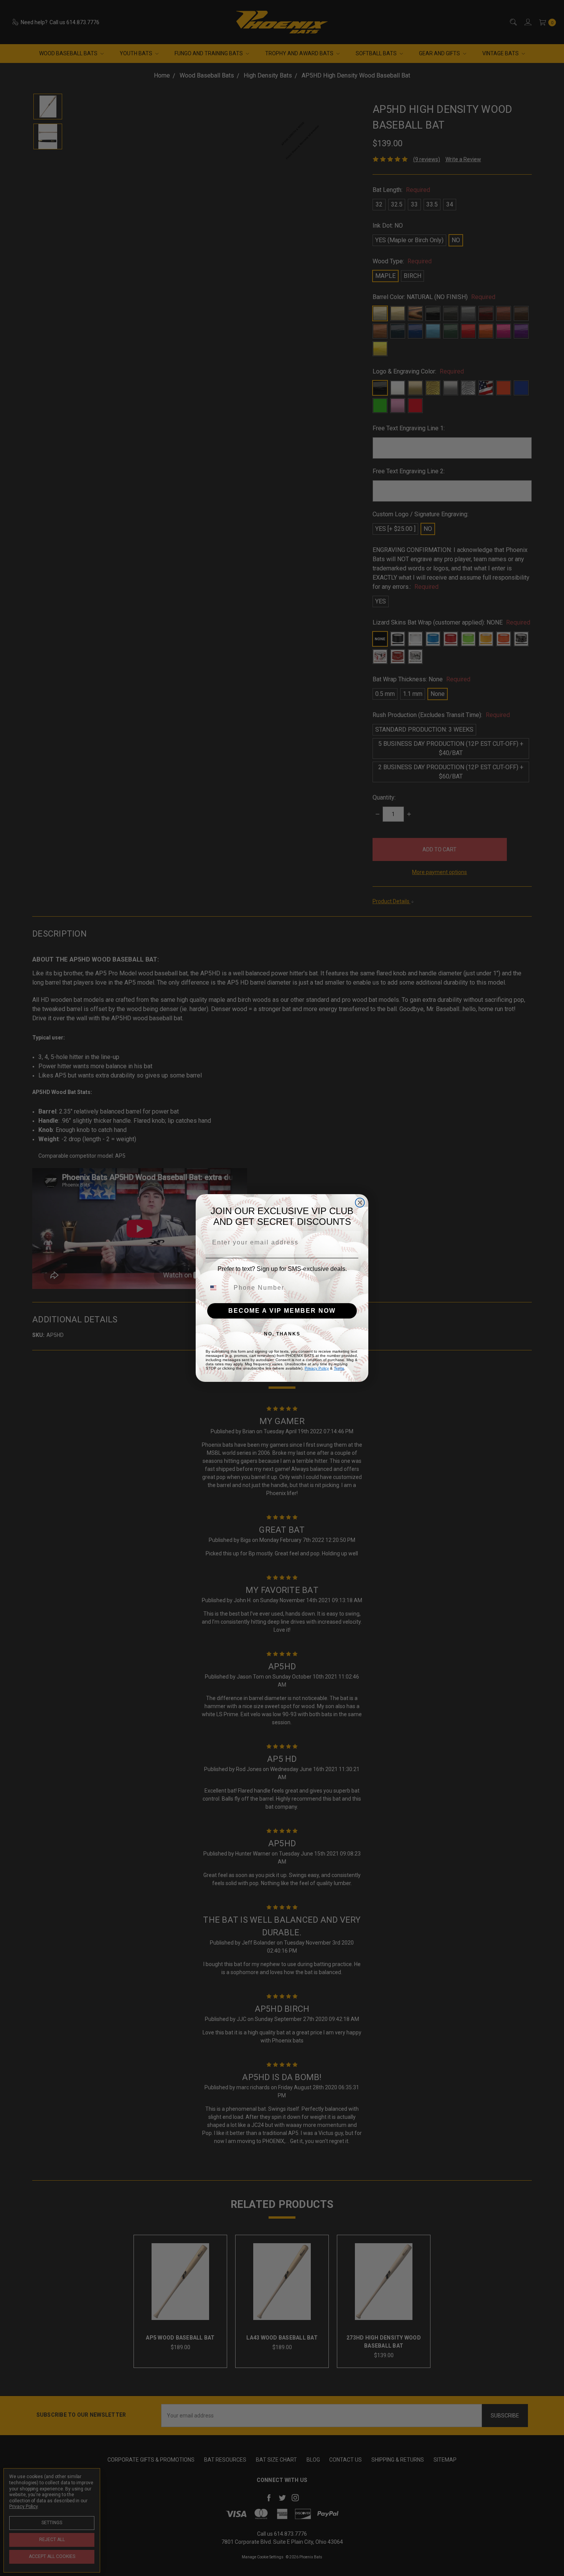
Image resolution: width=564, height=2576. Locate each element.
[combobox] (218, 1288)
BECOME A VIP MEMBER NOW (282, 1311)
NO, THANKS (282, 1334)
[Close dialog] (360, 1203)
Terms (339, 1368)
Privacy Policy (317, 1368)
